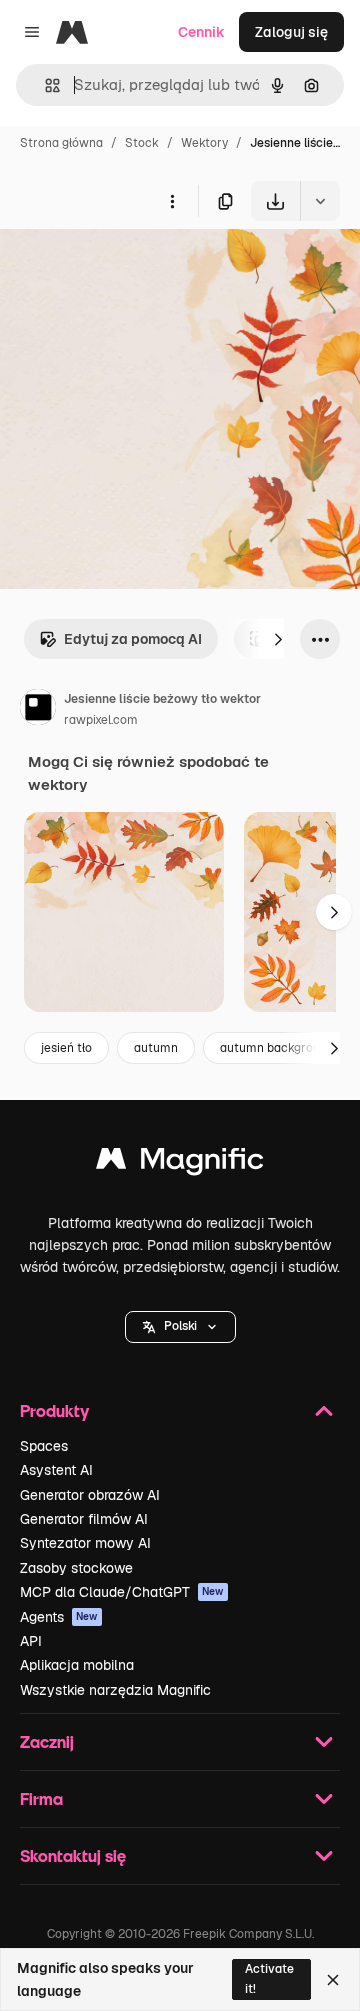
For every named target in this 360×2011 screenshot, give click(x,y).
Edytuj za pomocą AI (133, 639)
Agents (59, 1617)
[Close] (333, 1980)
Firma (41, 1798)
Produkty (54, 1410)
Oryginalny (138, 267)
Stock (142, 143)
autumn (156, 1048)
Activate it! (269, 1978)
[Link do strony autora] (38, 710)
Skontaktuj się (73, 1855)
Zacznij (47, 1741)
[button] (180, 1327)
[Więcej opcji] (172, 201)
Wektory (204, 143)
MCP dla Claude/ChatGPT (122, 1592)
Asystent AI (56, 1470)
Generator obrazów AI (90, 1495)
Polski (180, 1326)
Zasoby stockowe (76, 1568)
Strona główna (61, 143)
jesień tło (66, 1048)
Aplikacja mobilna (77, 1665)
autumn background (277, 1048)
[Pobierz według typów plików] (320, 201)
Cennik (201, 32)
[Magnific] (180, 1163)
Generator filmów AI (84, 1519)
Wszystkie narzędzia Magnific (115, 1690)
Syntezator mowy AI (85, 1543)
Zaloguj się (291, 32)
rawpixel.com (101, 720)
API (31, 1641)
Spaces (44, 1446)
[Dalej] (278, 639)
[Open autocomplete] (44, 85)
